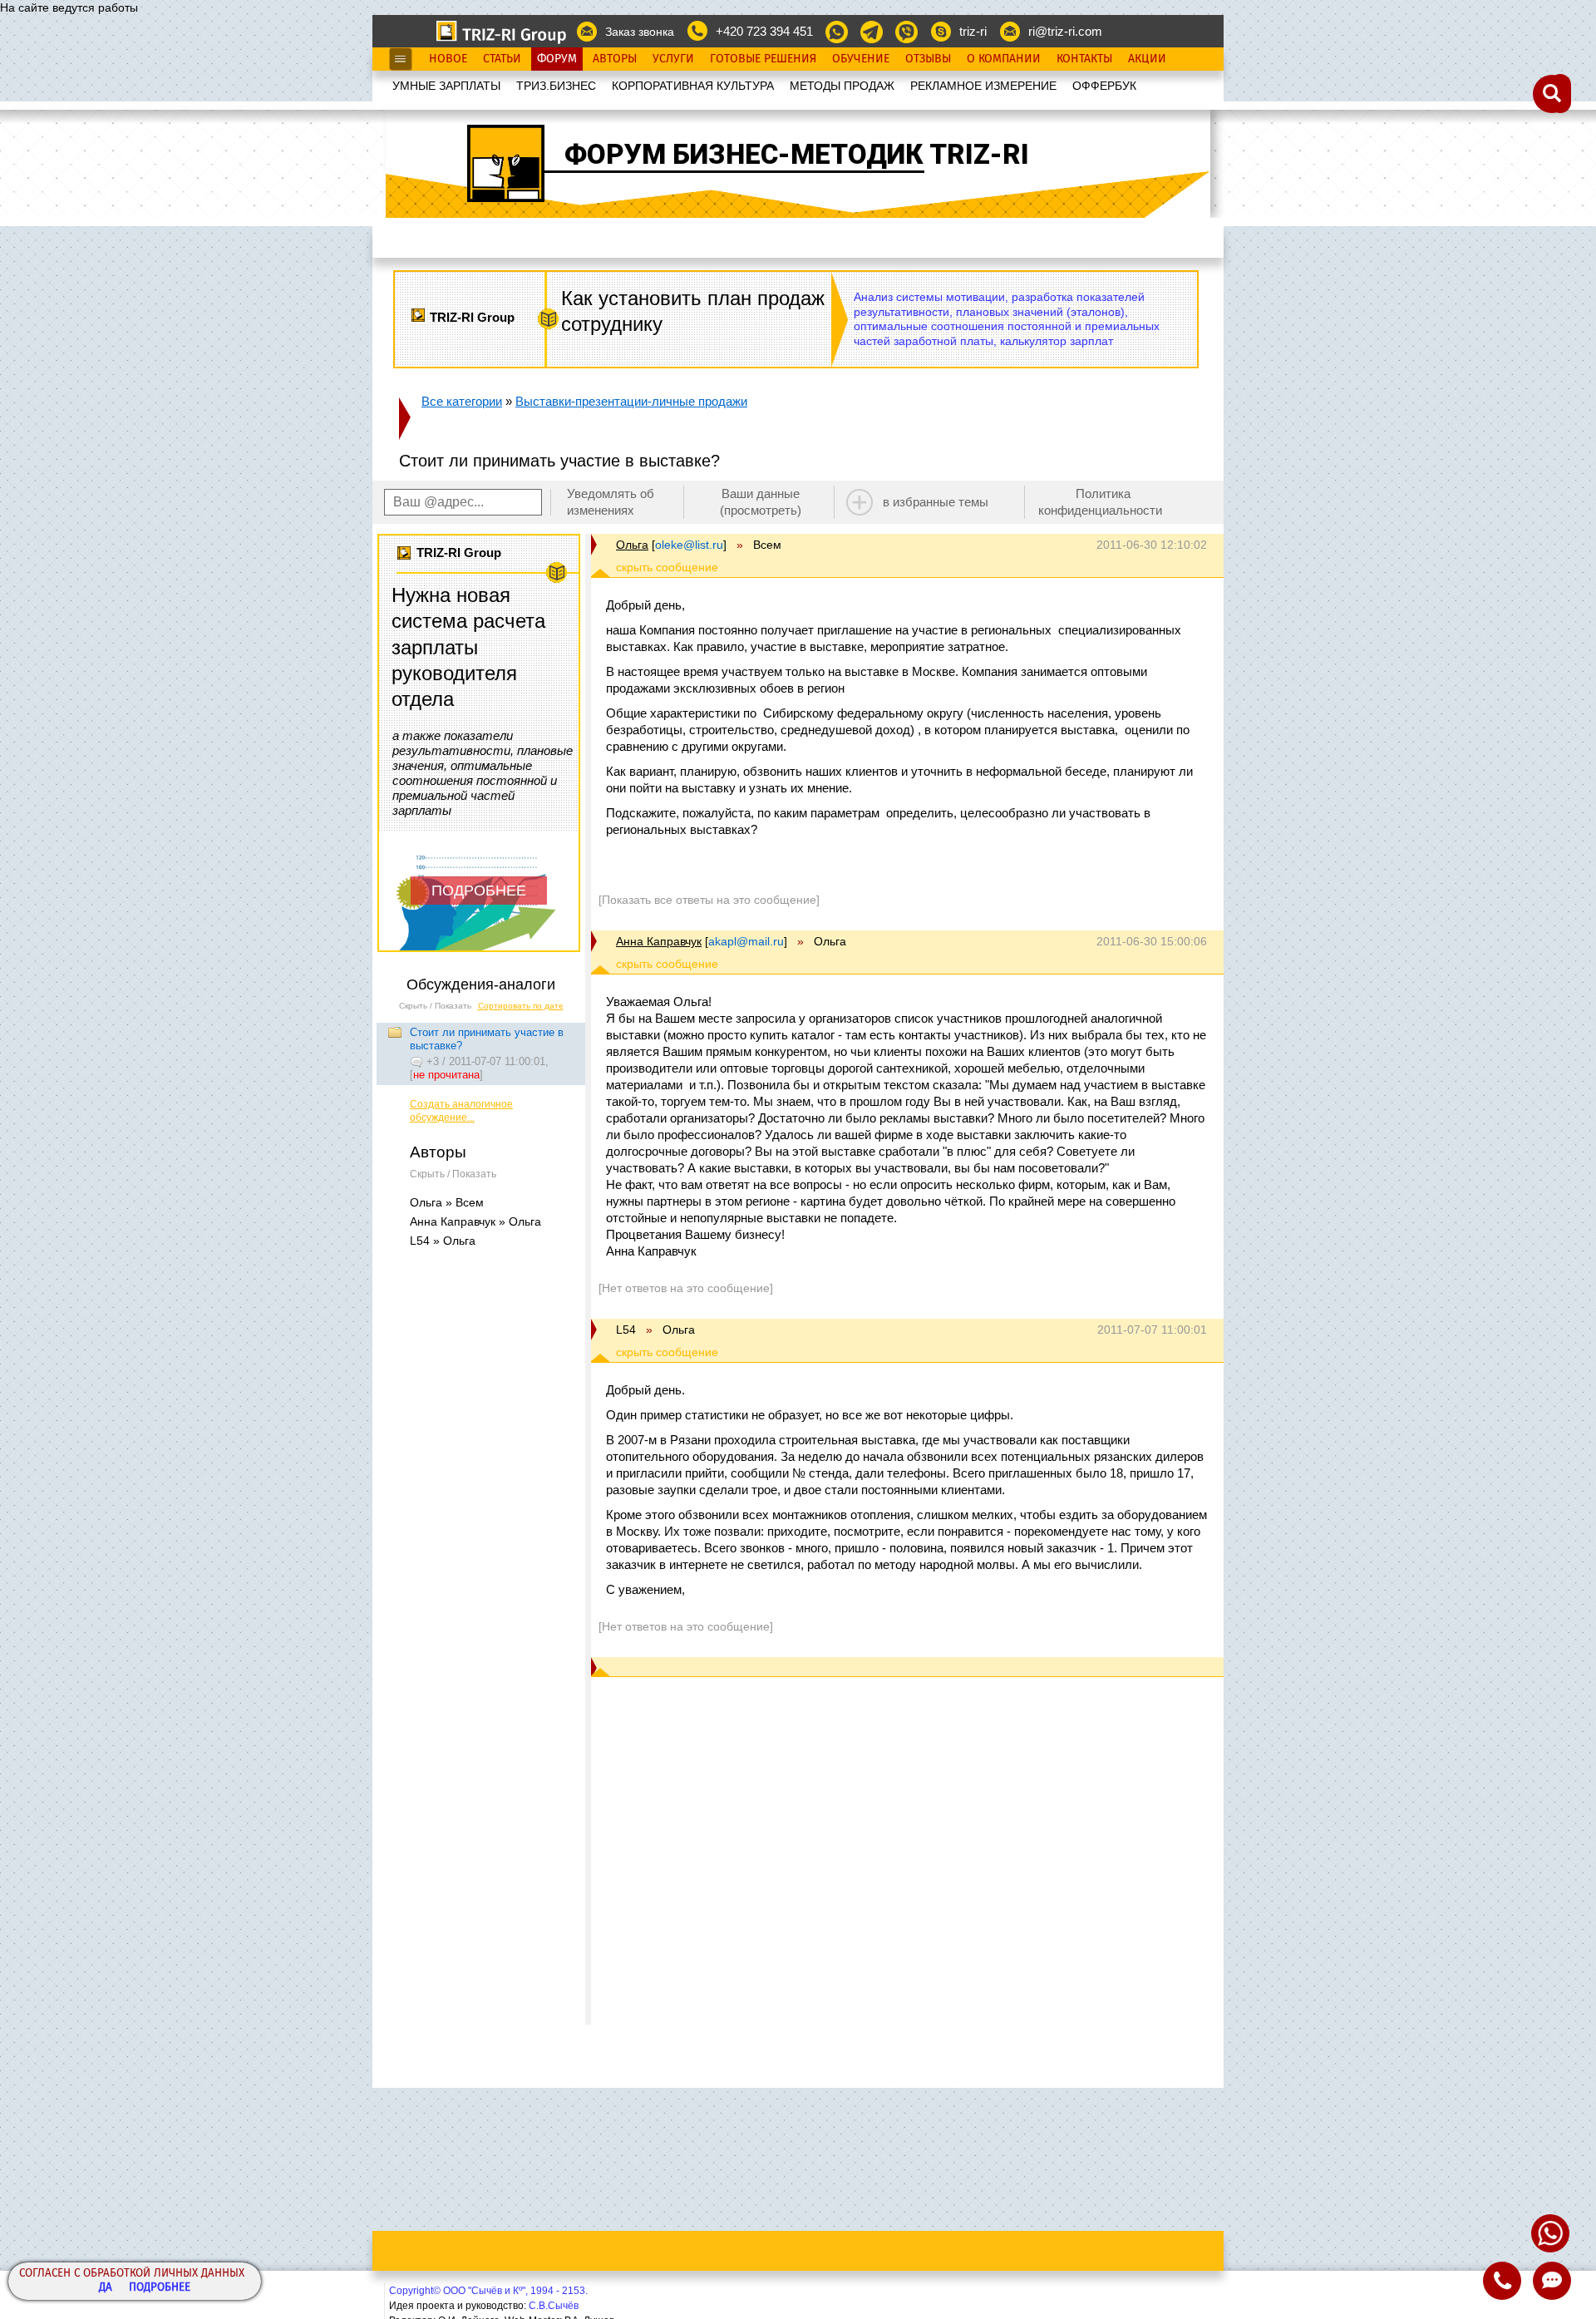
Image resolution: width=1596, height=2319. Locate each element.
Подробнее (160, 2288)
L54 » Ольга (443, 1241)
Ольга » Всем (447, 1202)
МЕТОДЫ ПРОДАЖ (842, 86)
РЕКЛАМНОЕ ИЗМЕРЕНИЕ (983, 86)
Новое (448, 59)
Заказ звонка (640, 32)
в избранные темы (936, 502)
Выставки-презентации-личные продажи (631, 401)
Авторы (615, 59)
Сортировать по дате (521, 1006)
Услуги (673, 59)
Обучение (861, 59)
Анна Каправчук (659, 941)
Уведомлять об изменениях (611, 502)
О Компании (1004, 59)
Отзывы (928, 59)
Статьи (502, 59)
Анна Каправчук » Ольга (475, 1221)
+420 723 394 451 (764, 31)
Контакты (1084, 59)
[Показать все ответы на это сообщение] (709, 900)
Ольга (632, 545)
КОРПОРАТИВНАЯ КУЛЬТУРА (693, 86)
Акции (1147, 59)
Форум (557, 59)
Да (106, 2288)
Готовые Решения (763, 59)
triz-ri (973, 31)
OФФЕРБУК (1104, 86)
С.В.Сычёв (554, 2306)
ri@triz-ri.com (1065, 31)
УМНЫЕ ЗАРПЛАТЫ (446, 86)
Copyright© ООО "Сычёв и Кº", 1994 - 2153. (488, 2291)
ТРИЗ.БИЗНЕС (556, 86)
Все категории (462, 401)
